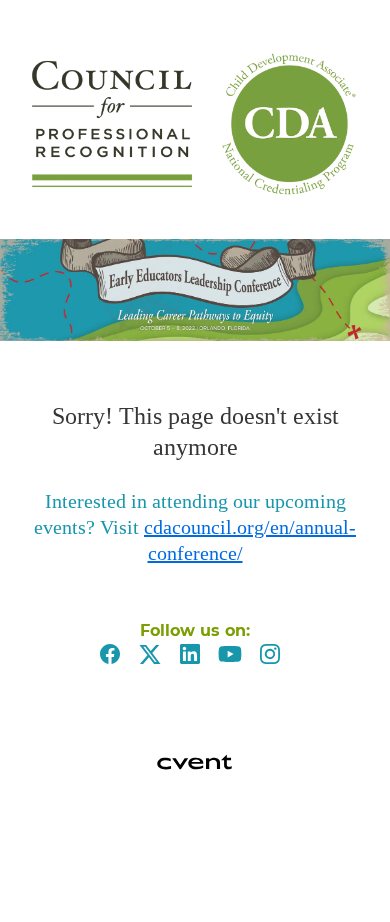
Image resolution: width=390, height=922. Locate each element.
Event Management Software (39, 834)
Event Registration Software (39, 875)
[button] (115, 660)
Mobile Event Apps (34, 855)
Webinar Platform (34, 896)
